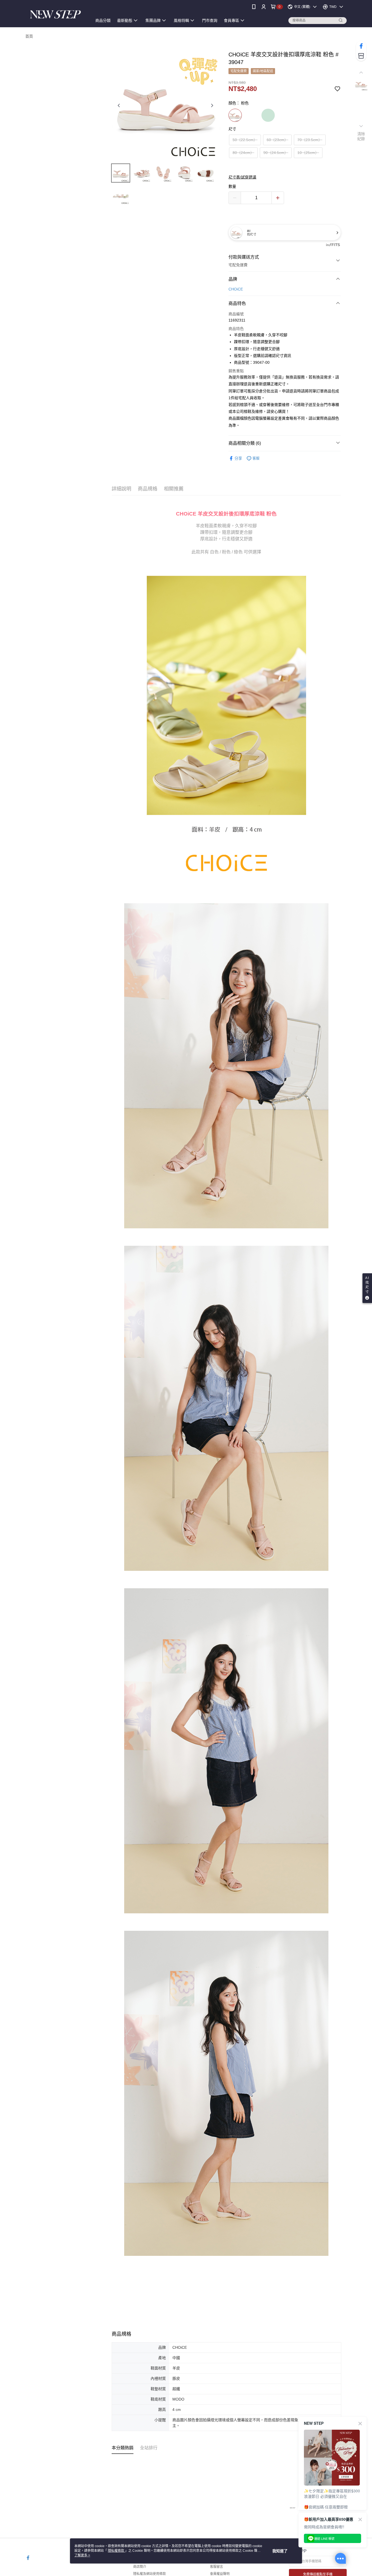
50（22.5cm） (245, 140)
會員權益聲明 (220, 2574)
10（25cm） (308, 153)
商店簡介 (140, 2567)
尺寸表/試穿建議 (242, 177)
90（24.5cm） (276, 153)
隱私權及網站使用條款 (150, 2574)
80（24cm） (243, 153)
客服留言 (217, 2567)
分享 (238, 458)
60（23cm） (277, 140)
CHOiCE (236, 289)
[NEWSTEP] (56, 14)
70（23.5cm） (310, 140)
